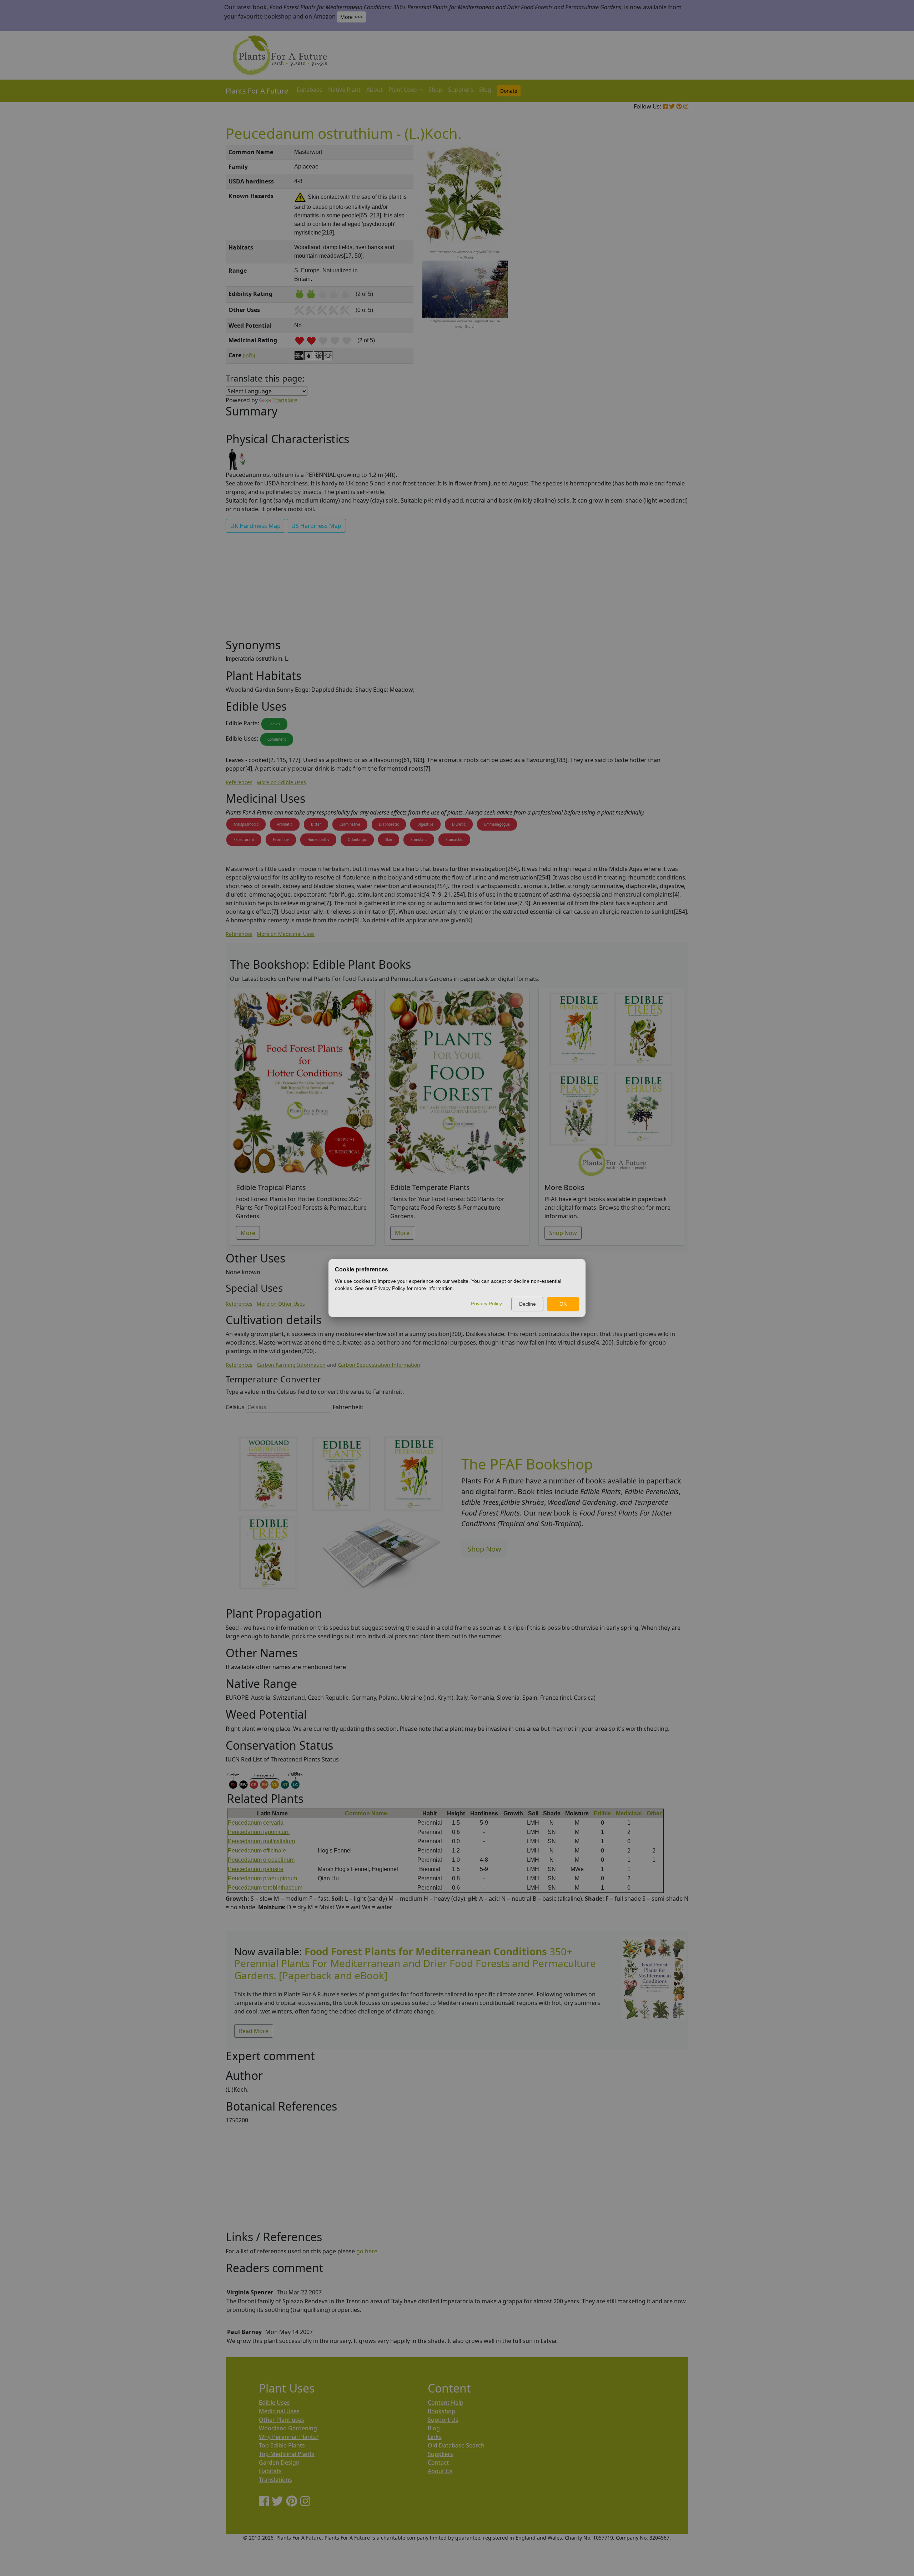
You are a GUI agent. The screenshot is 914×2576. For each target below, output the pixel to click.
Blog (485, 90)
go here (367, 2251)
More (248, 1233)
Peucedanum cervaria (256, 1823)
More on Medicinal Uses (286, 934)
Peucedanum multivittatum (261, 1841)
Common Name (366, 1813)
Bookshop (441, 2411)
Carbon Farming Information (291, 1365)
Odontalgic (357, 840)
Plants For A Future (257, 91)
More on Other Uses (281, 1304)
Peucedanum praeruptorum (262, 1878)
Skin (389, 840)
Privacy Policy (486, 1304)
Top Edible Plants (282, 2445)
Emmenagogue (497, 824)
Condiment (277, 739)
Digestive (425, 824)
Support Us (443, 2420)
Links (435, 2437)
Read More (254, 2031)
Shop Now (563, 1233)
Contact (438, 2462)
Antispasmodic (246, 824)
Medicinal (629, 1813)
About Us (440, 2471)
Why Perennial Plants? (289, 2437)
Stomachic (454, 840)
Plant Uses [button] (403, 90)
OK (563, 1304)
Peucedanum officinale (257, 1851)
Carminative (350, 824)
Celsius (235, 1407)
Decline (528, 1304)
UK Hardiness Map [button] (255, 526)
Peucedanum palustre (256, 1869)
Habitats (270, 2471)
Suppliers (461, 90)
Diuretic (459, 824)
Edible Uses (274, 2403)
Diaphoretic (389, 824)
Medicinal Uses (279, 2411)
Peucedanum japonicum (259, 1832)
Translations (275, 2480)
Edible (602, 1813)
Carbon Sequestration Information (379, 1365)
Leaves (274, 724)
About (375, 90)
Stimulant (419, 840)
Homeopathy (318, 840)
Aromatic (285, 824)
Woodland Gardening (288, 2428)
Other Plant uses (282, 2420)
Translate (285, 400)
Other (654, 1813)
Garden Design (279, 2462)
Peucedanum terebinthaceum (265, 1888)
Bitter (316, 824)
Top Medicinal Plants (287, 2454)
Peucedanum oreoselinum (261, 1860)
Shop (435, 90)
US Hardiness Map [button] (316, 526)
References (239, 782)
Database (310, 90)
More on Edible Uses (281, 782)
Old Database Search (456, 2445)
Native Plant (344, 90)
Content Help (446, 2403)
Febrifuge (281, 840)
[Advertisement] (653, 266)
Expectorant (244, 840)
